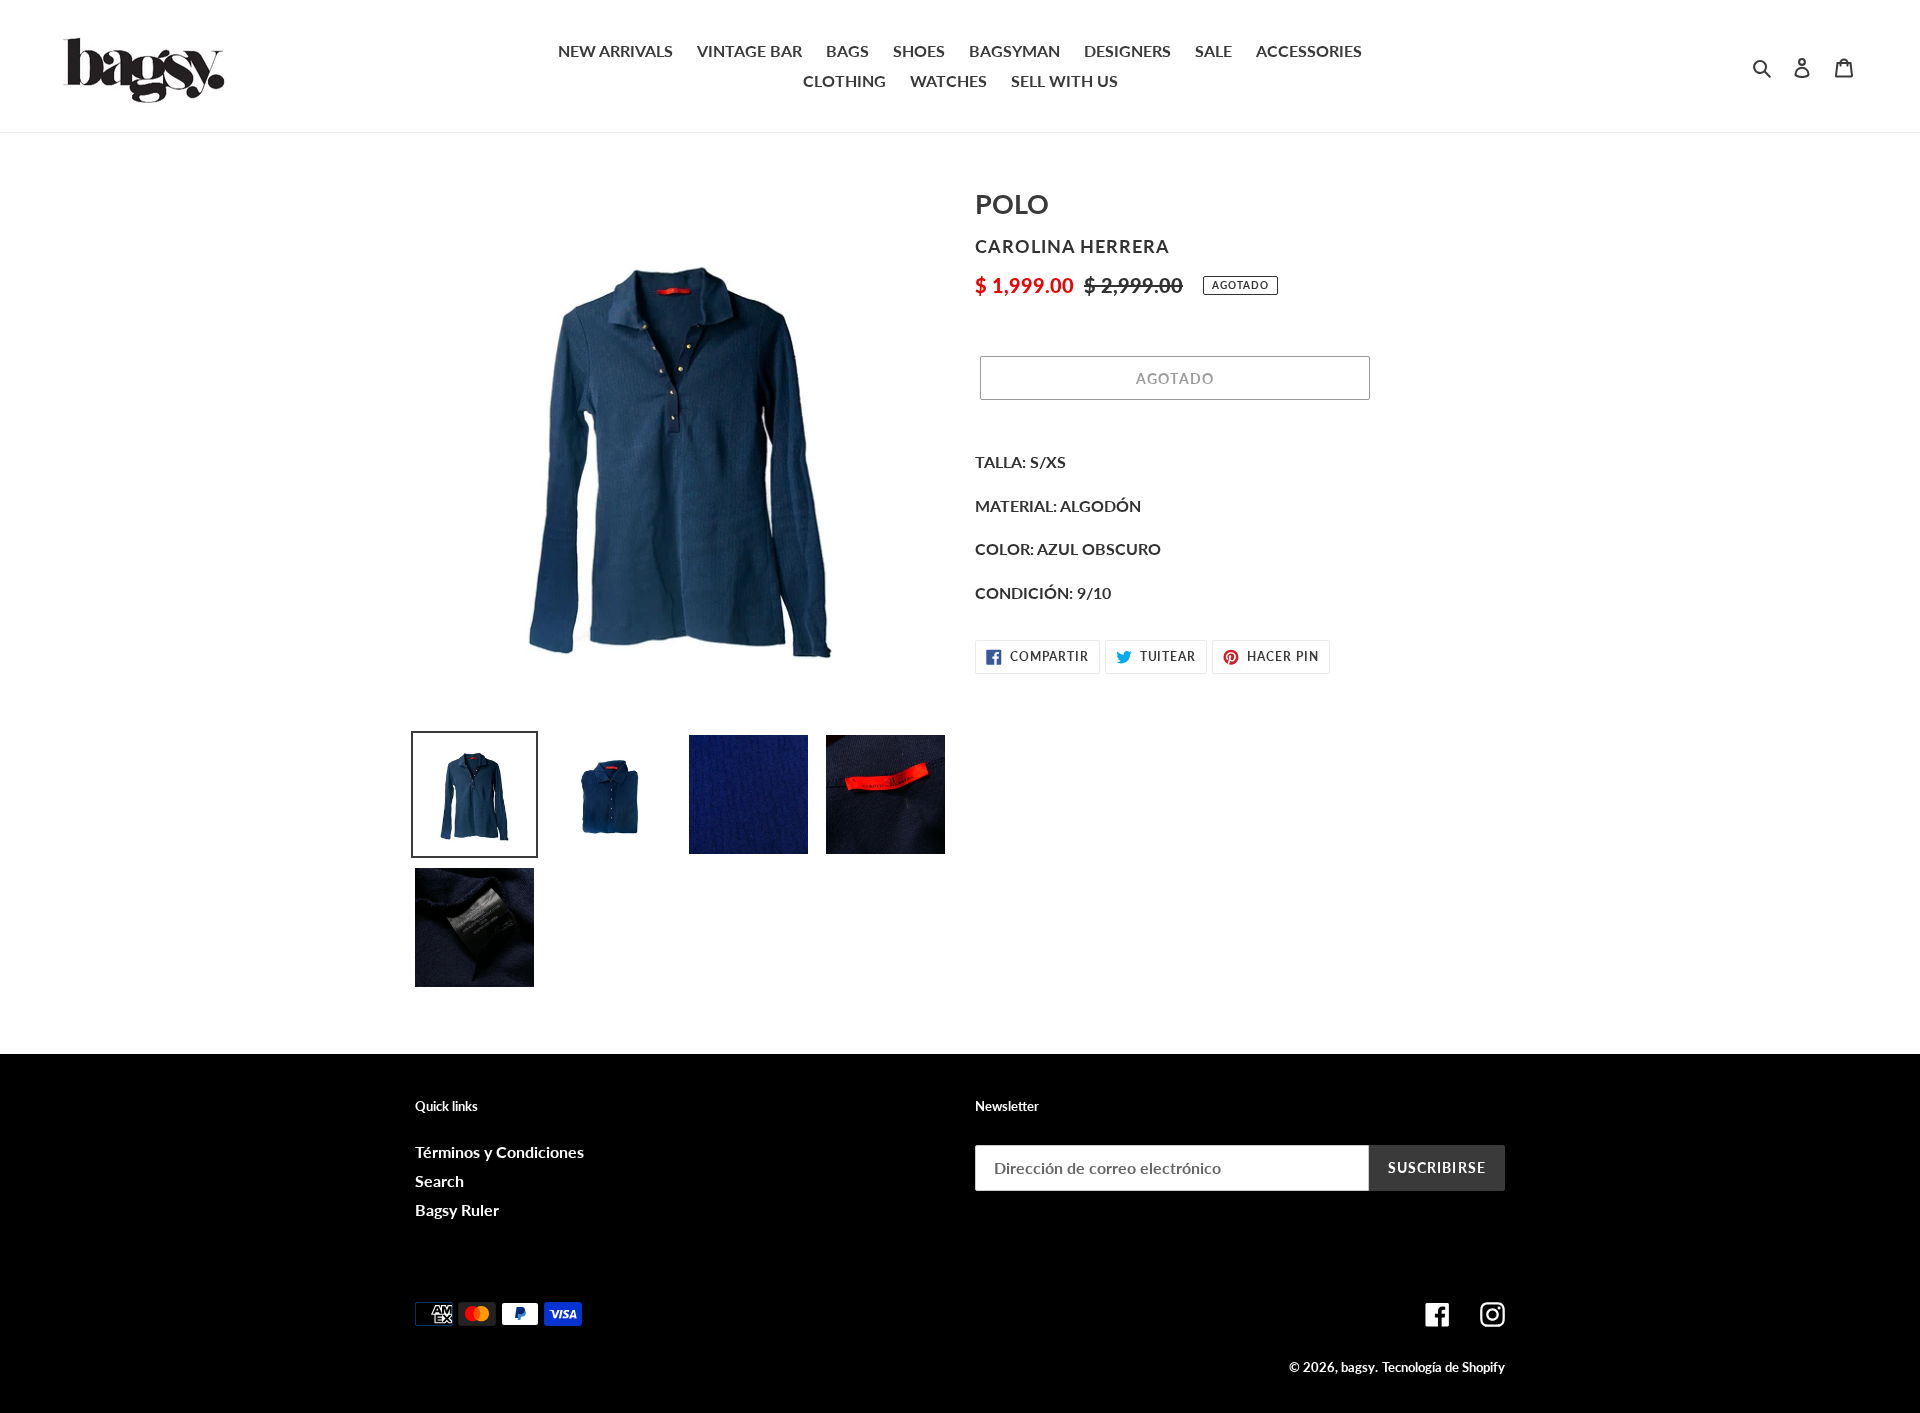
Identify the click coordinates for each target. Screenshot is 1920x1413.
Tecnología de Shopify (1443, 1367)
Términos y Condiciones (499, 1151)
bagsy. (1359, 1367)
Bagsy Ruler (457, 1209)
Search (439, 1180)
